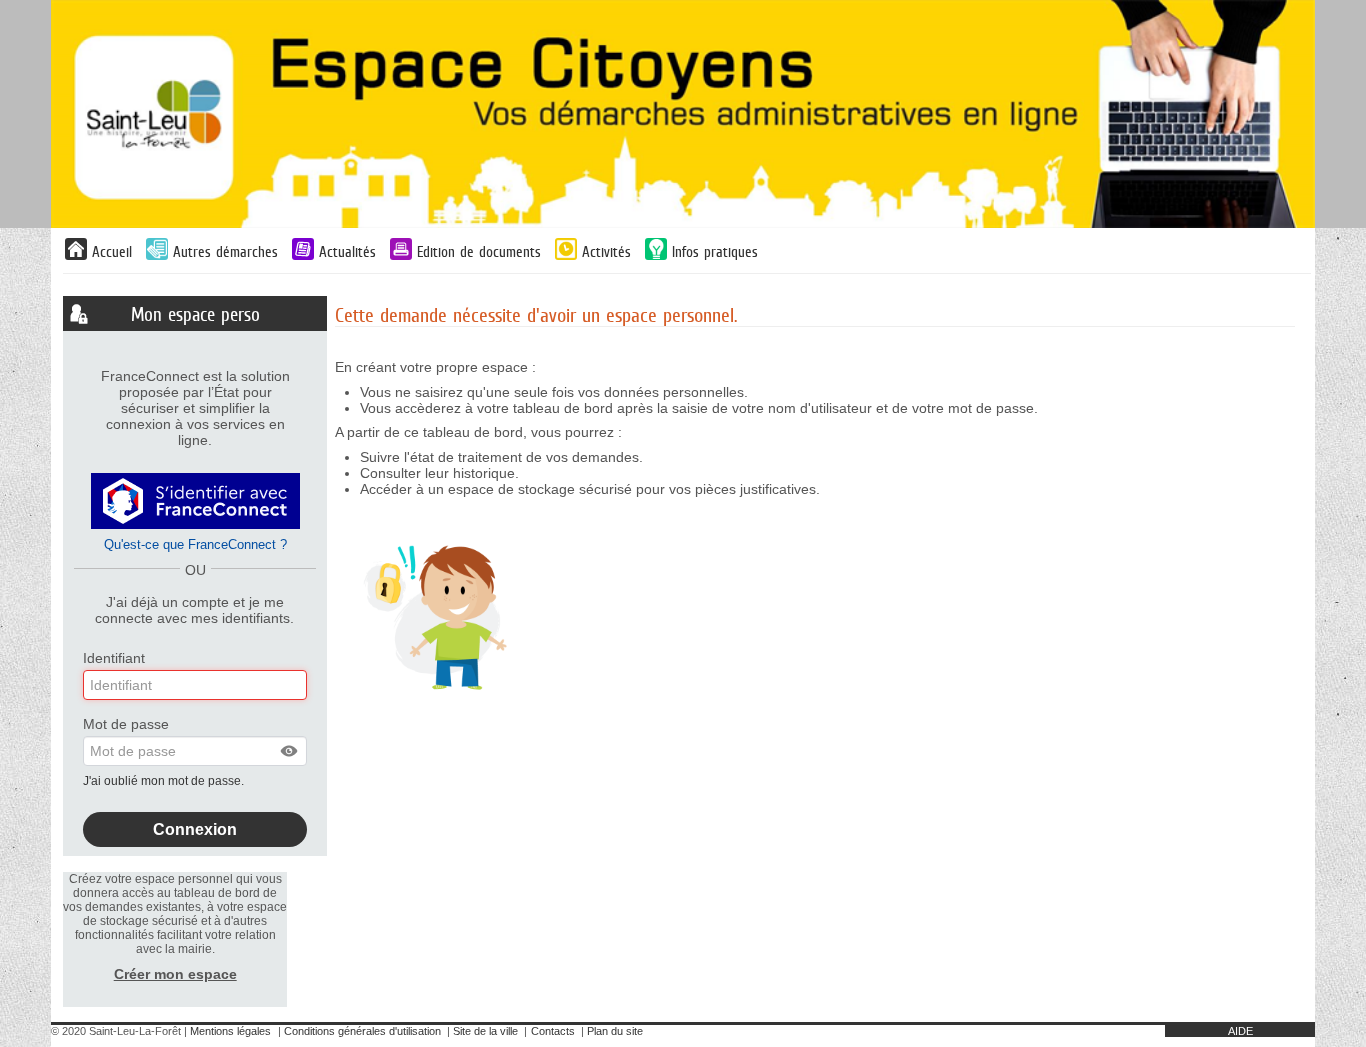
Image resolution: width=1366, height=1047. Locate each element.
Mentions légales (230, 1031)
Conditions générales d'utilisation (362, 1031)
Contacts (553, 1031)
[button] (290, 751)
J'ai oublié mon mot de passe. (165, 781)
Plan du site (615, 1031)
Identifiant (114, 658)
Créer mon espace (175, 974)
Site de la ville (485, 1031)
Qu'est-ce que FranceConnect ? (195, 544)
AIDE (1240, 1031)
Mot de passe (126, 724)
